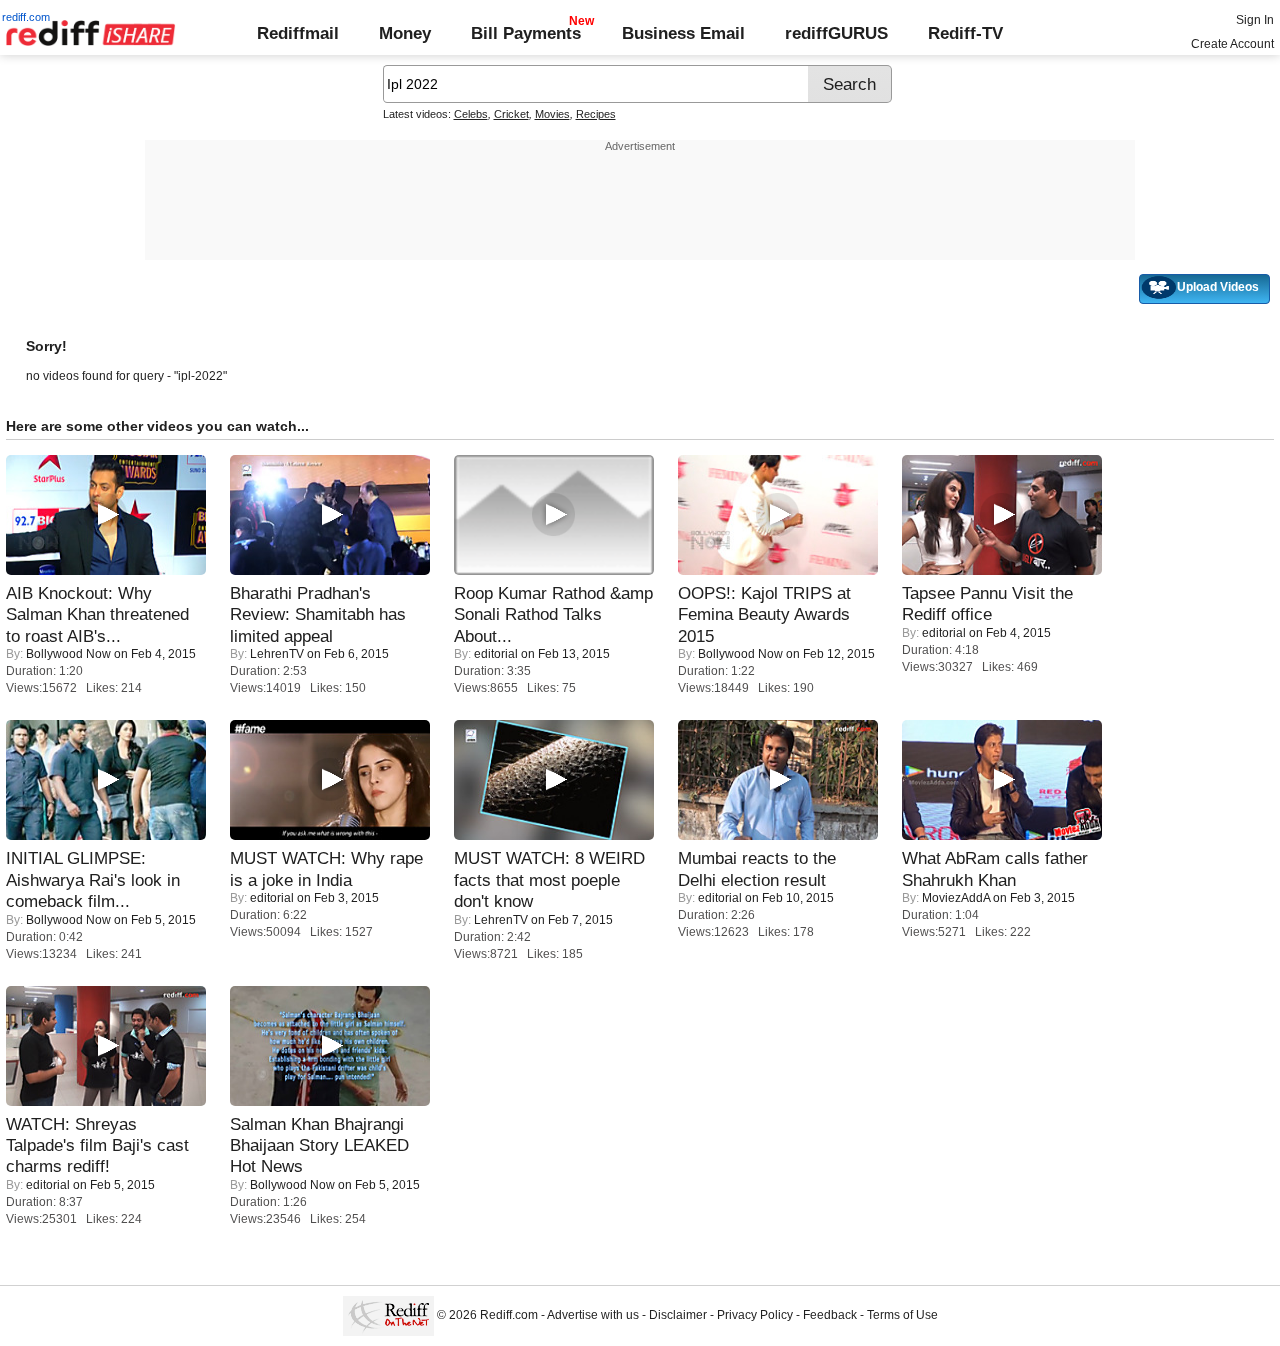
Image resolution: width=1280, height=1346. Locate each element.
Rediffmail (298, 33)
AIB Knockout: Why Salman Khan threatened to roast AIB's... (97, 614)
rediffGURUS (836, 33)
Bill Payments (526, 33)
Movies (552, 114)
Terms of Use (902, 1316)
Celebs (471, 114)
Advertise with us (593, 1316)
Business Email (683, 33)
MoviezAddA (956, 898)
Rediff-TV (965, 33)
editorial (496, 654)
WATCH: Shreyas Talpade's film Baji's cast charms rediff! (97, 1145)
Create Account (1232, 44)
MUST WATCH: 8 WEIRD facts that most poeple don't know (549, 879)
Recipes (596, 114)
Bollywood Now (68, 654)
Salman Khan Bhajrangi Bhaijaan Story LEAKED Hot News (319, 1145)
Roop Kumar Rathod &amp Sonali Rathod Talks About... (553, 614)
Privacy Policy (755, 1316)
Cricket (511, 114)
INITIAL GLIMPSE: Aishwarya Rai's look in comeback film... (93, 879)
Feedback (830, 1316)
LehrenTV (277, 654)
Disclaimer (678, 1316)
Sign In (1255, 20)
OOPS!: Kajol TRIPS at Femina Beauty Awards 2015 (764, 614)
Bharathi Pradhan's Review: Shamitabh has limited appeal (318, 614)
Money (405, 33)
